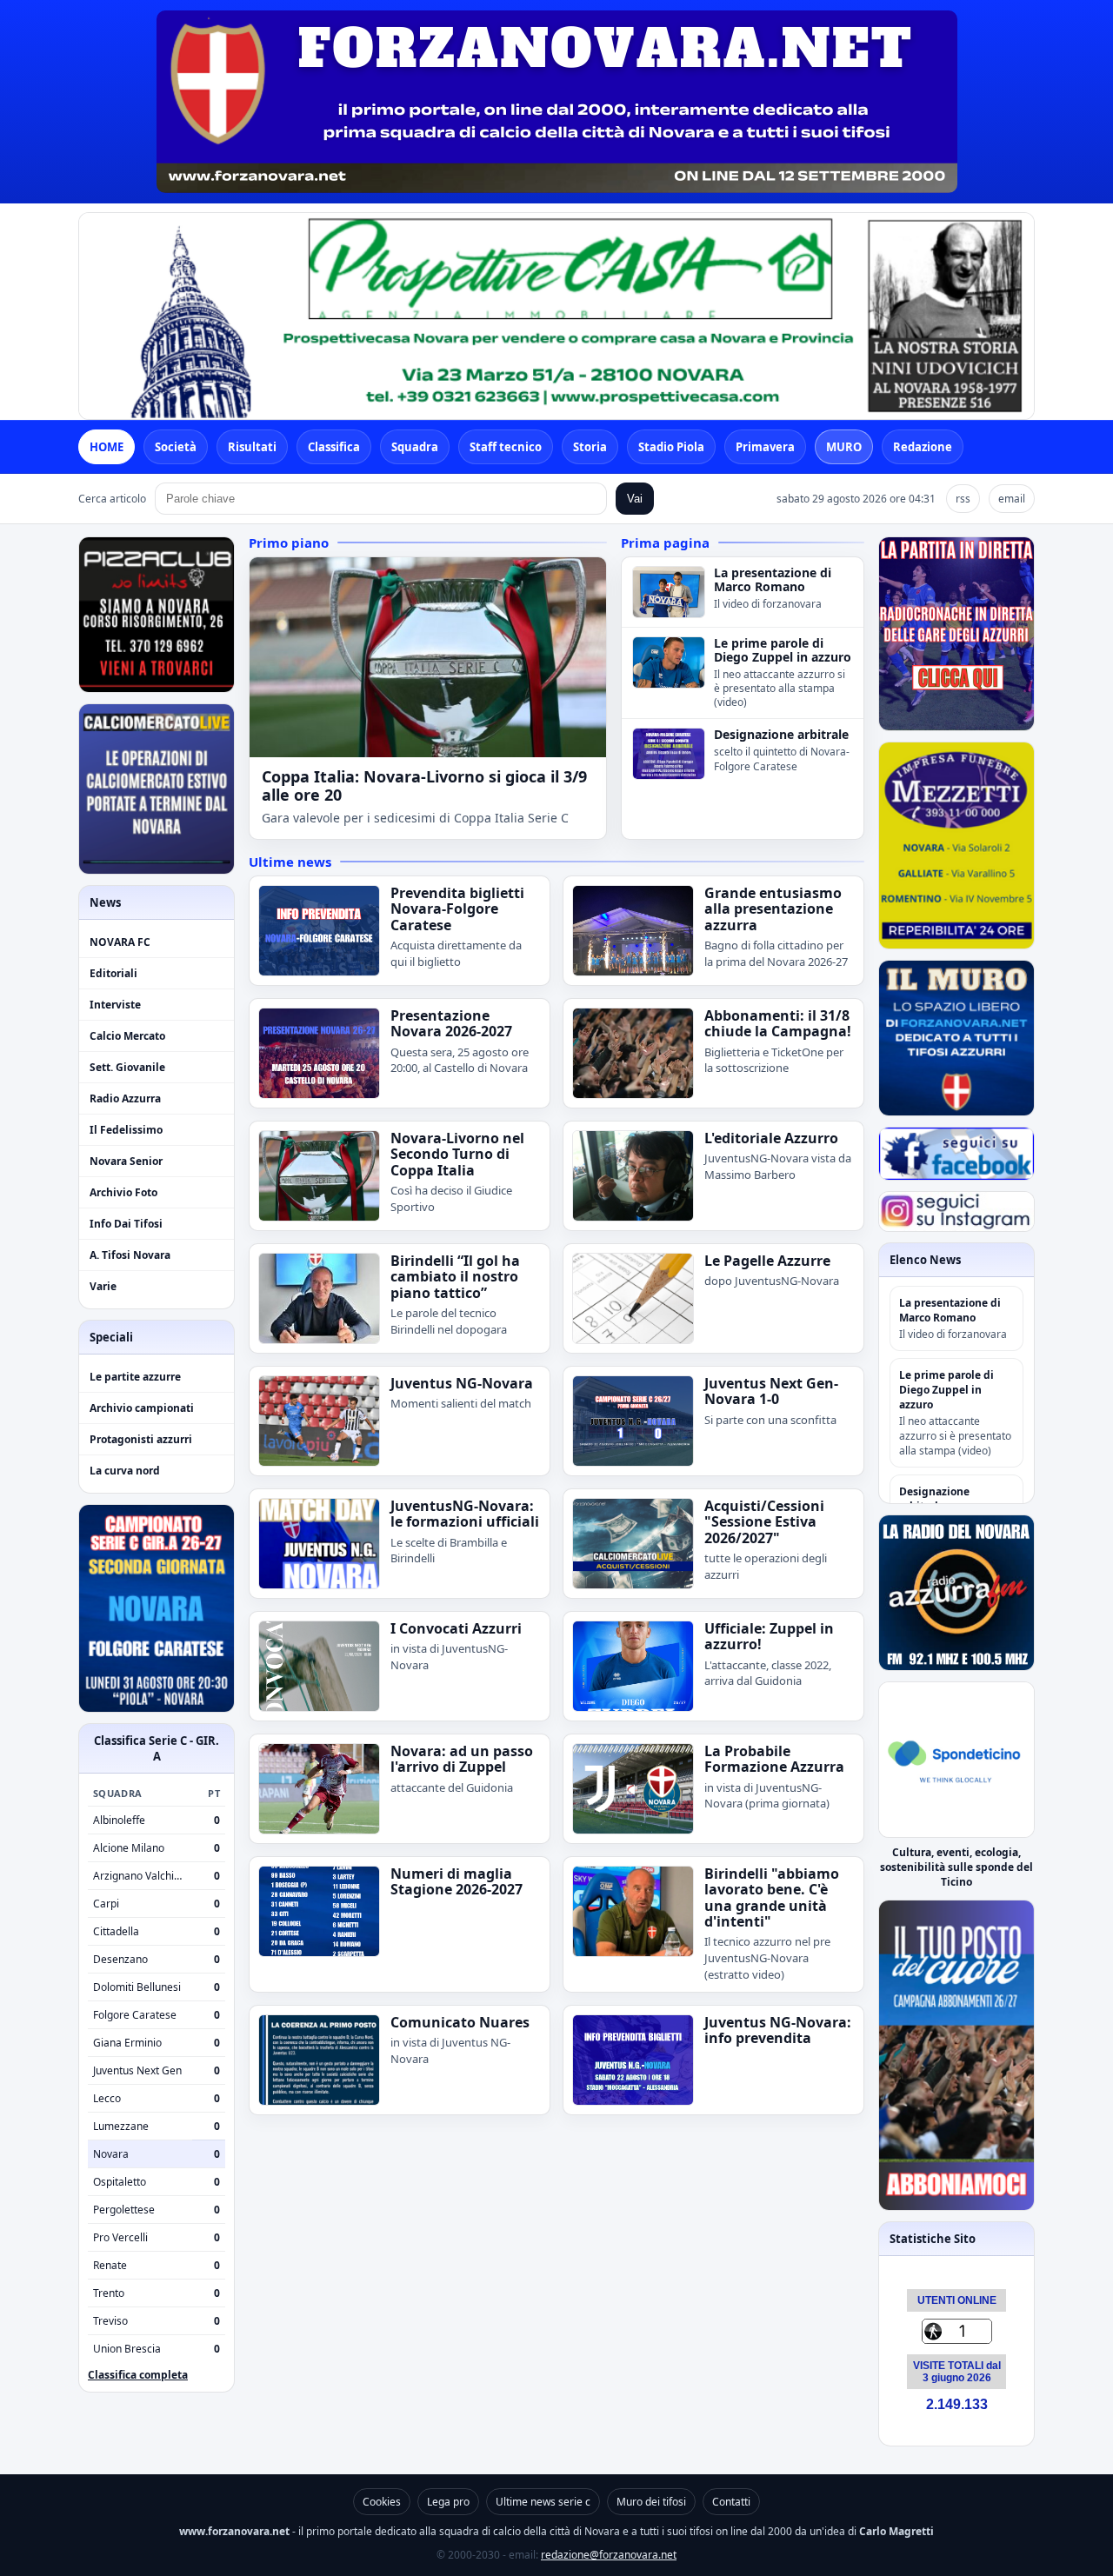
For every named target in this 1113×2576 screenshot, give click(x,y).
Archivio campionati (142, 1408)
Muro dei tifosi (651, 2502)
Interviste (115, 1005)
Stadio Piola (671, 447)
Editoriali (113, 973)
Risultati (252, 447)
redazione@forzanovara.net (609, 2555)
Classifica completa (138, 2375)
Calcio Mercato (127, 1036)
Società (176, 447)
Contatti (731, 2502)
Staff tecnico (506, 447)
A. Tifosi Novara (130, 1255)
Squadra (415, 447)
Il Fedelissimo (126, 1130)
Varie (103, 1286)
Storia (590, 447)
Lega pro (448, 2502)
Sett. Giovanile (127, 1067)
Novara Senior (126, 1161)
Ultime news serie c (543, 2502)
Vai (635, 499)
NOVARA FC (120, 942)
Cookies (382, 2502)
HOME (107, 447)
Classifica (334, 447)
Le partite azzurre (135, 1377)
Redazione (923, 447)
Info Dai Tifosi (126, 1224)
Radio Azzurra (125, 1098)
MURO (844, 447)
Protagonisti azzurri (141, 1439)
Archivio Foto (123, 1192)
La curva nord (125, 1471)
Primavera (765, 447)
